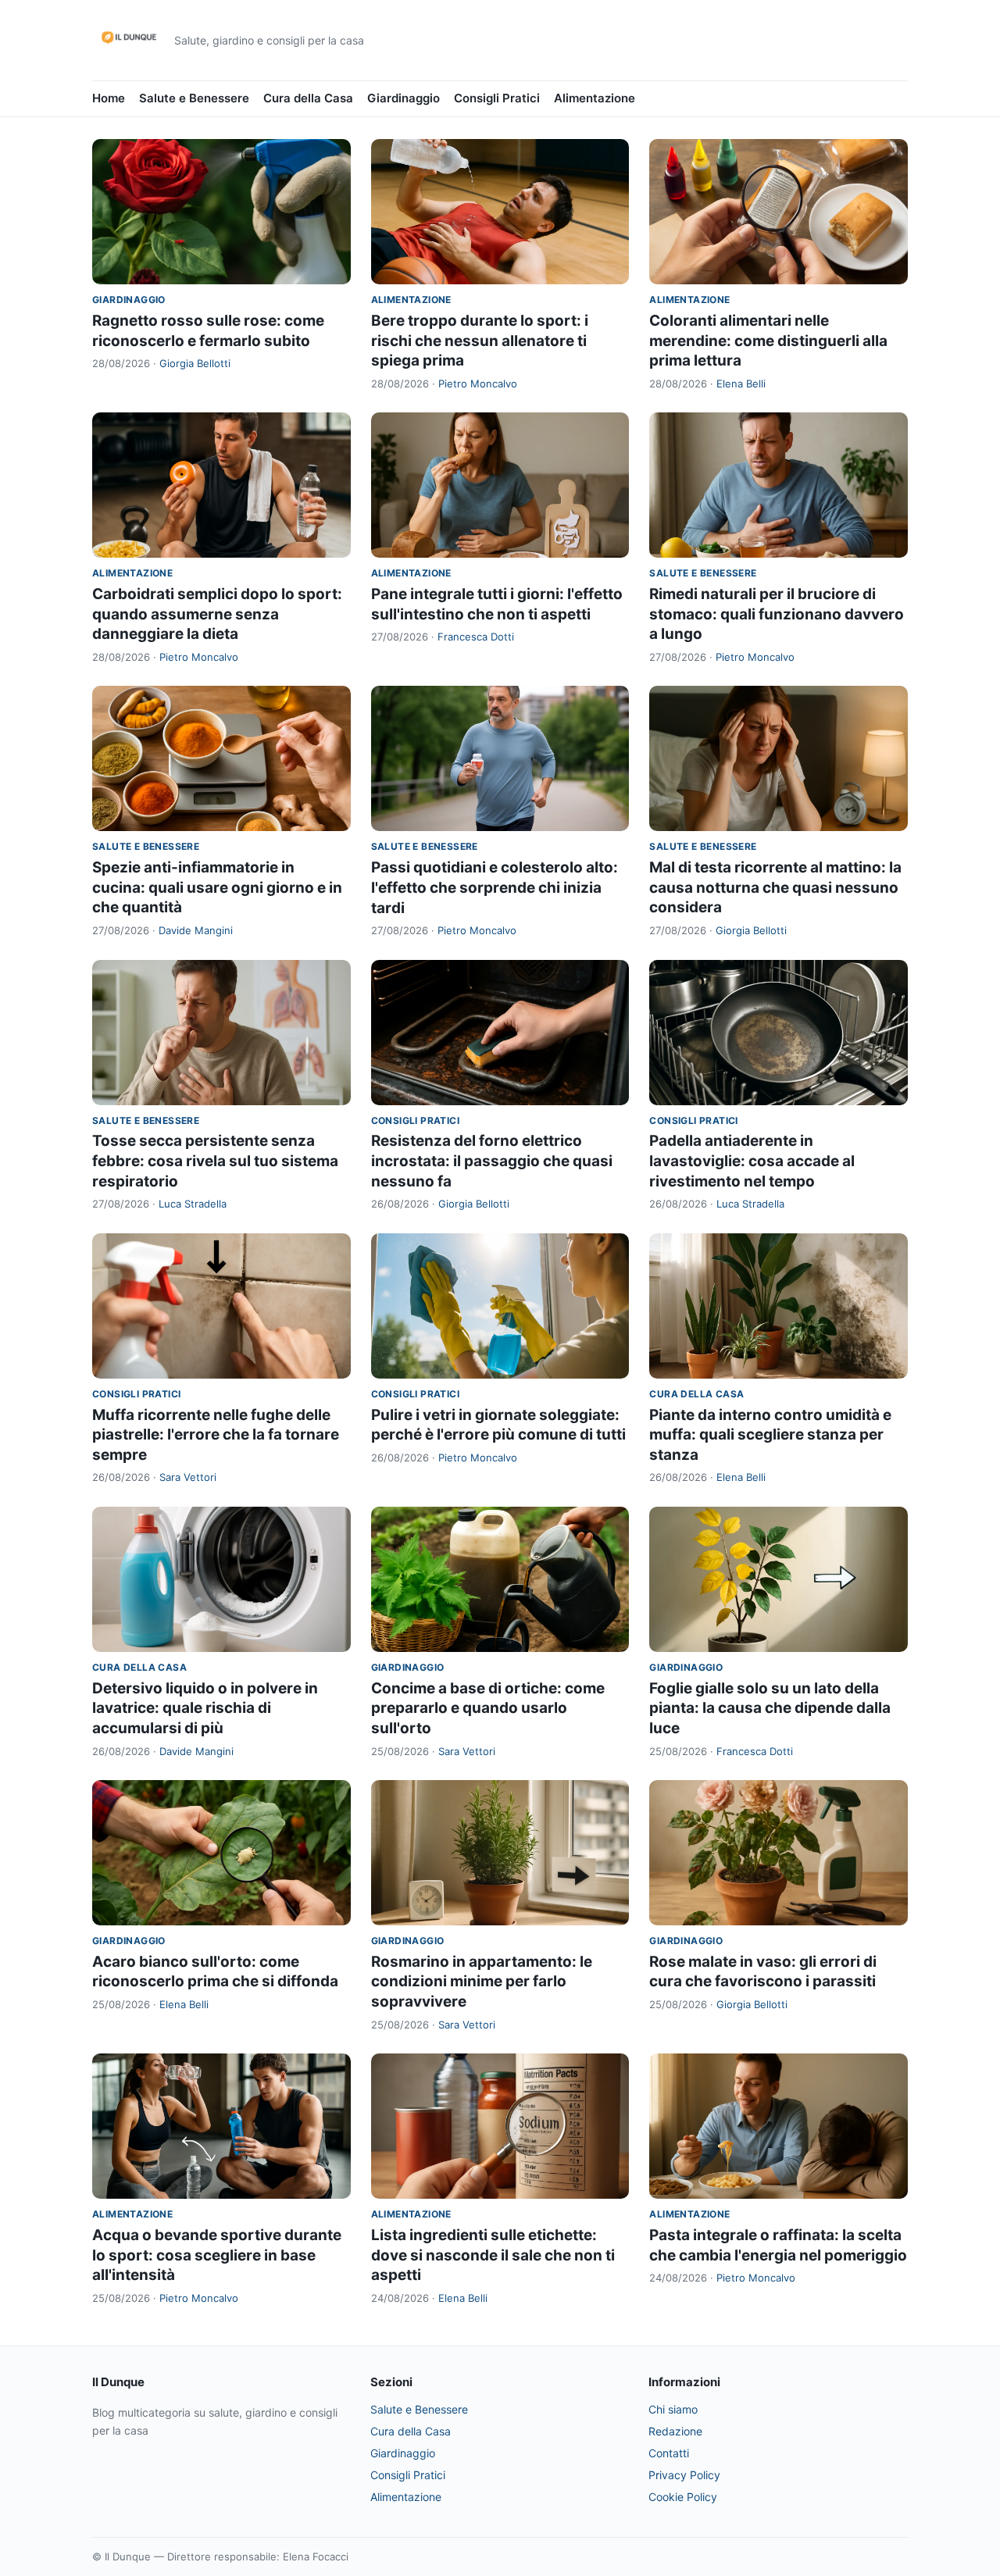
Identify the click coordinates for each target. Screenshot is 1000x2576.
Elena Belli (741, 384)
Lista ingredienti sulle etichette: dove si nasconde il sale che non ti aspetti (493, 2255)
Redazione (675, 2431)
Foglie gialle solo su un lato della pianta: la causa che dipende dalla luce (770, 1708)
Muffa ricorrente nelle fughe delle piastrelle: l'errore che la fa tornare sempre (216, 1435)
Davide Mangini (196, 930)
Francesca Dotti (476, 637)
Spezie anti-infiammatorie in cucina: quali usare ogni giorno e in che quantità (217, 887)
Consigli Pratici (497, 98)
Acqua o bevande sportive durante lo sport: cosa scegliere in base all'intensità (217, 2255)
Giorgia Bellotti (195, 363)
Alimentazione (595, 98)
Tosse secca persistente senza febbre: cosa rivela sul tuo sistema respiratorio (215, 1161)
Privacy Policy (684, 2475)
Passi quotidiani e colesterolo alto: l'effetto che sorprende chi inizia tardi (495, 887)
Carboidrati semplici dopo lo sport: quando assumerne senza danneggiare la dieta (217, 614)
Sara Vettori (188, 1477)
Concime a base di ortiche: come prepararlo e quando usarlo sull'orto (488, 1708)
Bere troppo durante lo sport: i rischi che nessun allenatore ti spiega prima (480, 341)
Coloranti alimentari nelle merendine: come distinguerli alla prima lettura (768, 341)
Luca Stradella (193, 1204)
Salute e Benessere (194, 98)
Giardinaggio (404, 98)
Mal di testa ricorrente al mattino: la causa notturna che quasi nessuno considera (775, 887)
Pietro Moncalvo (478, 384)
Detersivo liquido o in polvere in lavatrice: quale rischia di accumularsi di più (205, 1708)
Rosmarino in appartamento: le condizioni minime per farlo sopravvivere (482, 1982)
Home (109, 98)
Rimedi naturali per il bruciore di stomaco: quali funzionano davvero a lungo (777, 614)
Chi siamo (673, 2409)
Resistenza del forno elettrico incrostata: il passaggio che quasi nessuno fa (492, 1161)
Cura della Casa (308, 98)
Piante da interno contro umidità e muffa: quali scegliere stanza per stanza (770, 1435)
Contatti (669, 2453)
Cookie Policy (683, 2497)
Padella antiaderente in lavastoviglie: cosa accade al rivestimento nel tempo (752, 1161)
